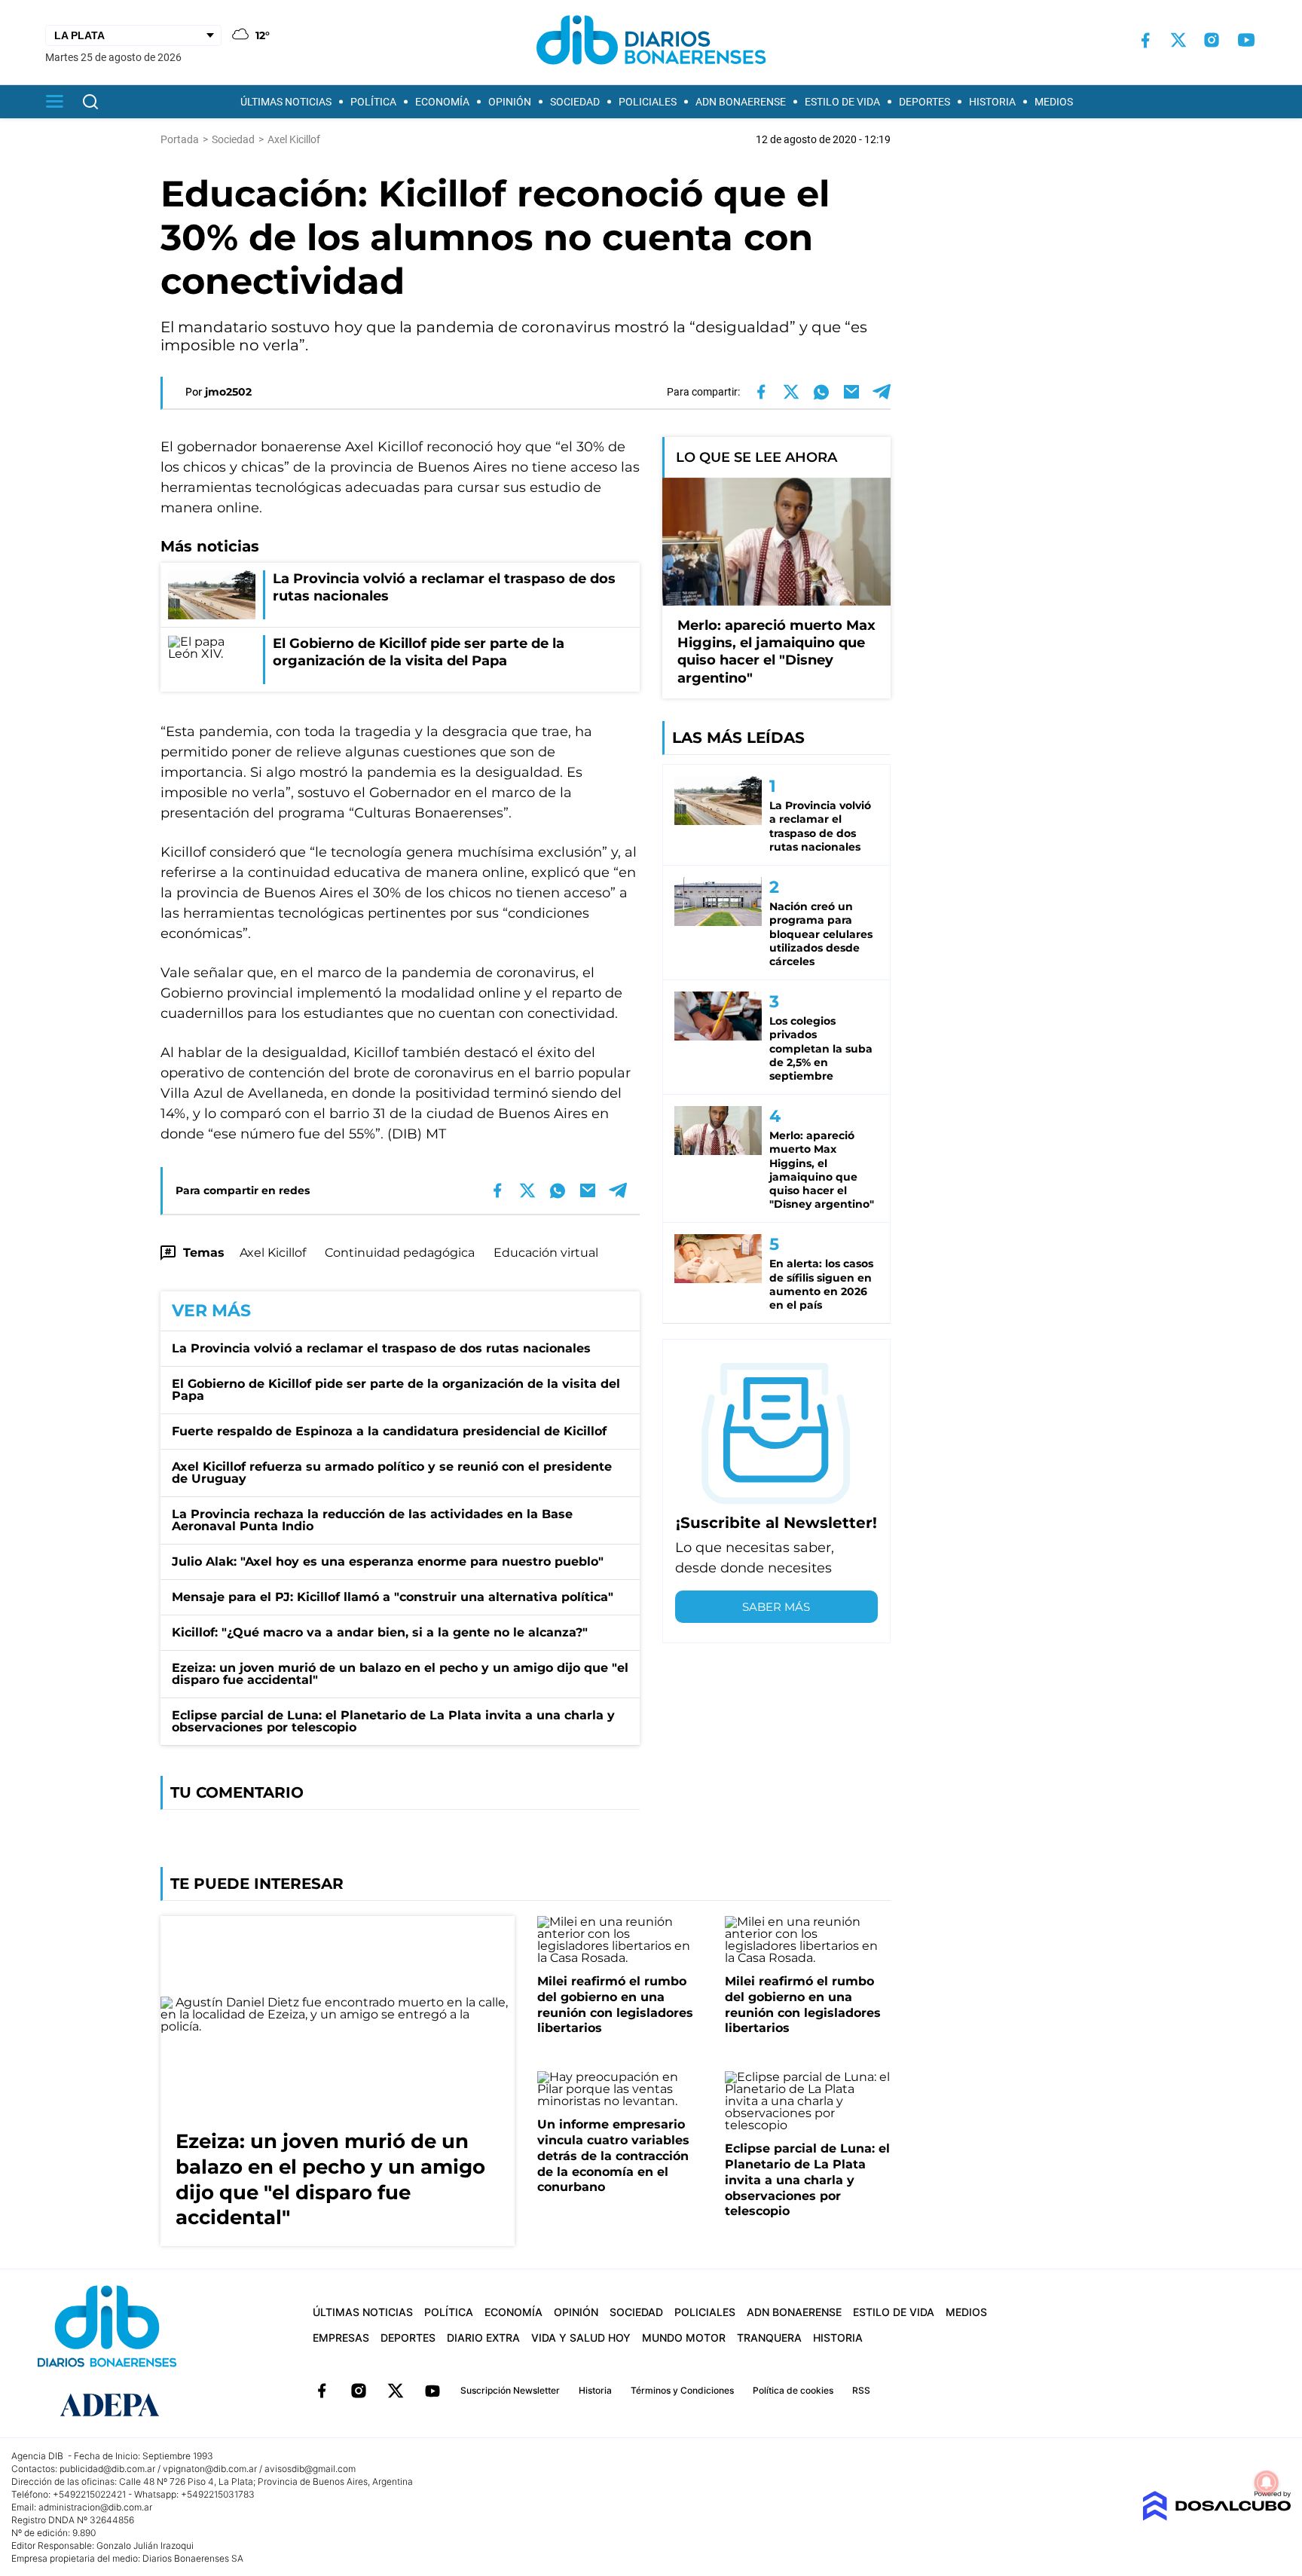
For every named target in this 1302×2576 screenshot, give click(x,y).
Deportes (925, 102)
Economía (442, 102)
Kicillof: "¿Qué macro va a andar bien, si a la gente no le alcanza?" (380, 1632)
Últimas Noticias (286, 102)
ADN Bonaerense (741, 102)
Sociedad (575, 102)
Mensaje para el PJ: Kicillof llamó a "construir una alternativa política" (393, 1597)
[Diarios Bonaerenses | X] (1178, 40)
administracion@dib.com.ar (95, 2507)
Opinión (510, 102)
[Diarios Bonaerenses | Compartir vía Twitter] (791, 392)
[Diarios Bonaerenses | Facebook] (1145, 40)
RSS (861, 2390)
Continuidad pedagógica (400, 1253)
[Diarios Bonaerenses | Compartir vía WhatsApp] (821, 392)
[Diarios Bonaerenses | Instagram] (1212, 40)
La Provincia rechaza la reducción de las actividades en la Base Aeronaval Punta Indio (372, 1520)
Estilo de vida (842, 102)
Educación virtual (546, 1253)
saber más (776, 1607)
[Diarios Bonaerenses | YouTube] (1246, 40)
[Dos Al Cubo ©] (1216, 2517)
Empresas (341, 2338)
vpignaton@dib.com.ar (210, 2469)
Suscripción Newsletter (510, 2390)
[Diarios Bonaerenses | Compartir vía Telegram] (882, 392)
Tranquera (769, 2338)
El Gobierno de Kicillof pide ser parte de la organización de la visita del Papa (396, 1390)
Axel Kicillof (273, 1253)
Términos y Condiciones (682, 2390)
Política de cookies (793, 2390)
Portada (180, 139)
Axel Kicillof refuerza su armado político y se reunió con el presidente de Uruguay (392, 1473)
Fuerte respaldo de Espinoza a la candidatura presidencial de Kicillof (389, 1431)
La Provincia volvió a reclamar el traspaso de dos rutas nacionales (381, 1348)
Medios (1054, 102)
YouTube (432, 2391)
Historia (992, 102)
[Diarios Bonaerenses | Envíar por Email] (851, 392)
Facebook (322, 2391)
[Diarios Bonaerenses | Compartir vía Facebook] (761, 392)
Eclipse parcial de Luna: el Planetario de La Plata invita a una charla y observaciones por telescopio (393, 1721)
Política (373, 102)
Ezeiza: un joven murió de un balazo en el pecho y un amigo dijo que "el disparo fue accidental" (400, 1674)
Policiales (648, 102)
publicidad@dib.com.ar (107, 2469)
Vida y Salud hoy (581, 2338)
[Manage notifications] (1267, 2483)
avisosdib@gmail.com (310, 2469)
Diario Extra (483, 2338)
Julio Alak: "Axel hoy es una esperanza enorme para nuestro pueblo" (388, 1561)
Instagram (359, 2391)
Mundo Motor (684, 2338)
